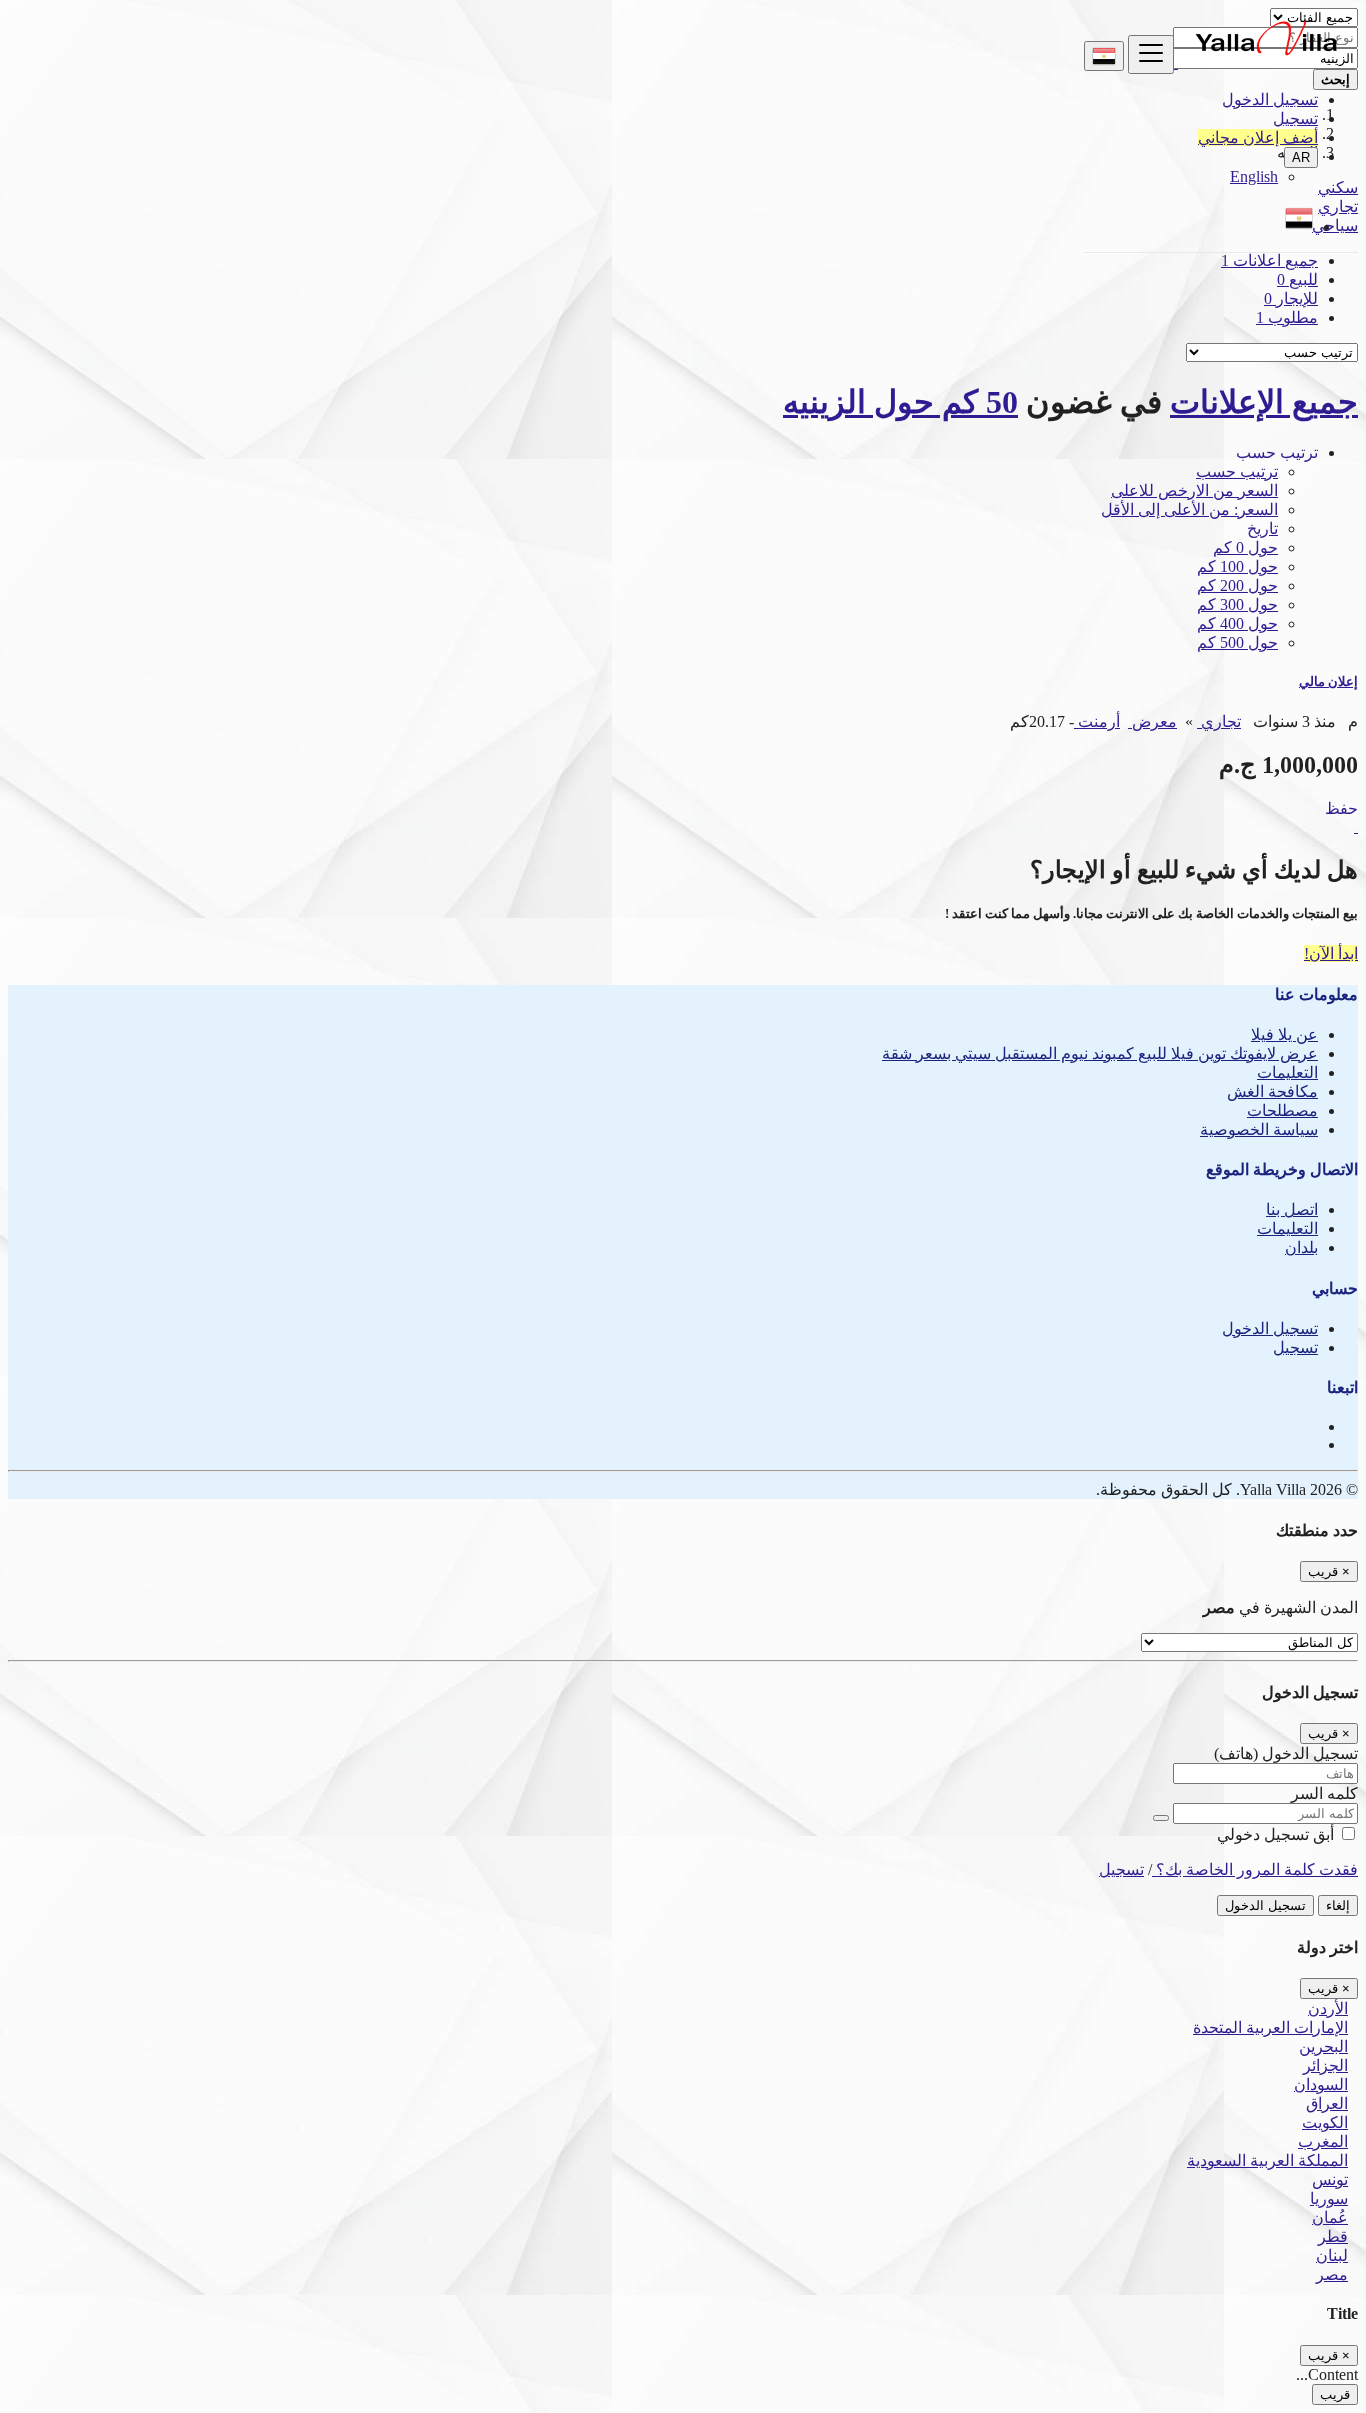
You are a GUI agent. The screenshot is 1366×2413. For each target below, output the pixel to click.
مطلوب (1287, 317)
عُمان (1330, 2217)
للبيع (1297, 279)
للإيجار (1291, 298)
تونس (1330, 2179)
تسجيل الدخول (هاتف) (1286, 1753)
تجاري (1219, 721)
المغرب (1323, 2141)
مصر (1332, 2274)
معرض (1152, 721)
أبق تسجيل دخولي (1277, 1834)
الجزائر (1325, 2065)
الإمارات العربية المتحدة (1270, 2027)
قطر (1333, 2236)
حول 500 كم (1237, 642)
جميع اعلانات (1269, 260)
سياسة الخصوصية (1259, 1129)
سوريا (1329, 2198)
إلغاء (1338, 1905)
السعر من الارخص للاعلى (1194, 490)
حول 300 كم (1237, 604)
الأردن (1328, 2008)
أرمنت (1097, 721)
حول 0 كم (1245, 547)
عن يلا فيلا (1284, 1034)
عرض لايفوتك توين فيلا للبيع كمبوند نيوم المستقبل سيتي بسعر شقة (1100, 1053)
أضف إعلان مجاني (1258, 137)
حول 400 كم (1237, 623)
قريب (1335, 2394)
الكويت (1325, 2122)
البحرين (1323, 2046)
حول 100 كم (1237, 566)
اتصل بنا (1292, 1209)
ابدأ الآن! (1331, 953)
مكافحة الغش (1272, 1091)
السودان (1321, 2084)
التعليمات (1287, 1072)
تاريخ (1262, 528)
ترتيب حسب (1237, 471)
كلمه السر (1324, 1793)
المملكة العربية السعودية (1267, 2160)
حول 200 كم (1237, 585)
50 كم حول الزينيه (900, 402)
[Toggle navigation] (1151, 54)
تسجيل (1295, 118)
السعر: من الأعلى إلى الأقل (1189, 509)
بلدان (1301, 1247)
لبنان (1332, 2255)
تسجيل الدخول (1270, 99)
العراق (1327, 2103)
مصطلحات (1282, 1110)
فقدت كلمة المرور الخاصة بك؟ (1255, 1869)
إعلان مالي (1328, 681)
